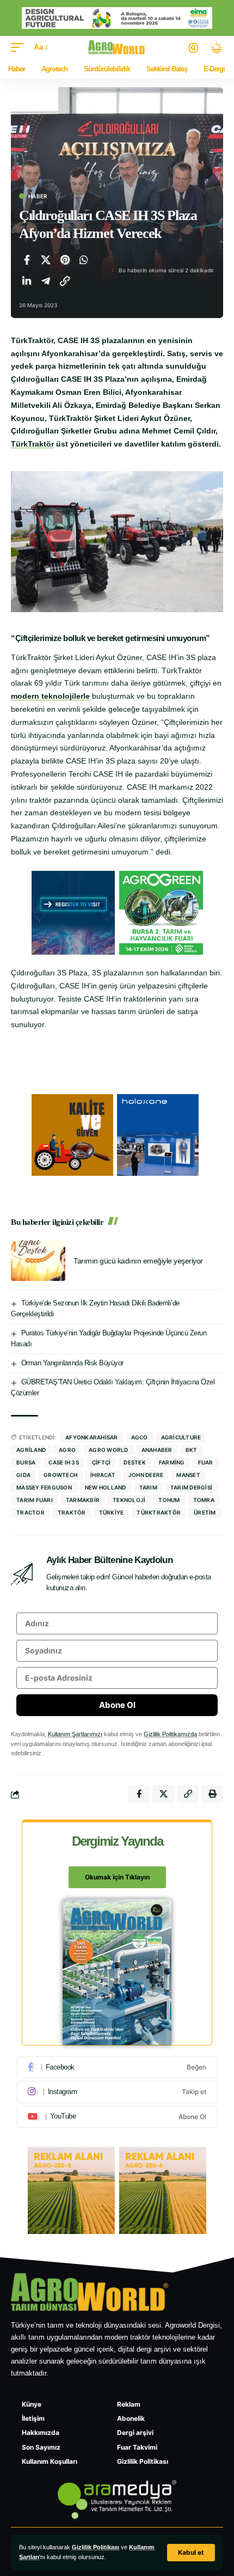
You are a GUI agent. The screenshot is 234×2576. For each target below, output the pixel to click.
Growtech (60, 1475)
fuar (206, 1462)
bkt (192, 1450)
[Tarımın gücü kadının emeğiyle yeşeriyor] (38, 1260)
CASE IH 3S (64, 1462)
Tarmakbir (83, 1500)
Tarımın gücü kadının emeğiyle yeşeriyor (138, 1261)
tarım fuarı (35, 1500)
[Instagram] (117, 2092)
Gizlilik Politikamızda (170, 1734)
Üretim (205, 1512)
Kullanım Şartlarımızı (75, 1734)
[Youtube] (117, 2117)
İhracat (103, 1475)
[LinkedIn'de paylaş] (27, 281)
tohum (169, 1500)
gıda (23, 1475)
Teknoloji (129, 1500)
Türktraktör (159, 1512)
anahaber (157, 1450)
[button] (191, 2553)
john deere (146, 1475)
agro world (109, 1450)
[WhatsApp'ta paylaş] (84, 260)
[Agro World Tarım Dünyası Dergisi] (117, 47)
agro (67, 1450)
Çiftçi (101, 1462)
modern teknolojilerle (50, 696)
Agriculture (181, 1437)
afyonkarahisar (92, 1437)
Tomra (204, 1500)
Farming (172, 1462)
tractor (30, 1512)
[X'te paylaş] (46, 260)
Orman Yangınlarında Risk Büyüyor (72, 1363)
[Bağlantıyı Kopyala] (65, 281)
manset (188, 1475)
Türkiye (112, 1512)
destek (135, 1462)
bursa (26, 1462)
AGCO (140, 1437)
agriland (31, 1450)
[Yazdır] (212, 1794)
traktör (72, 1512)
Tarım (148, 1487)
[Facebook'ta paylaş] (27, 260)
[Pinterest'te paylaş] (65, 260)
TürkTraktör (32, 444)
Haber (38, 196)
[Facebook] (117, 2067)
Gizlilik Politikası (96, 2547)
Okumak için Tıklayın (117, 1877)
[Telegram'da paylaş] (46, 281)
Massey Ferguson (44, 1487)
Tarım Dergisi (191, 1487)
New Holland (106, 1487)
